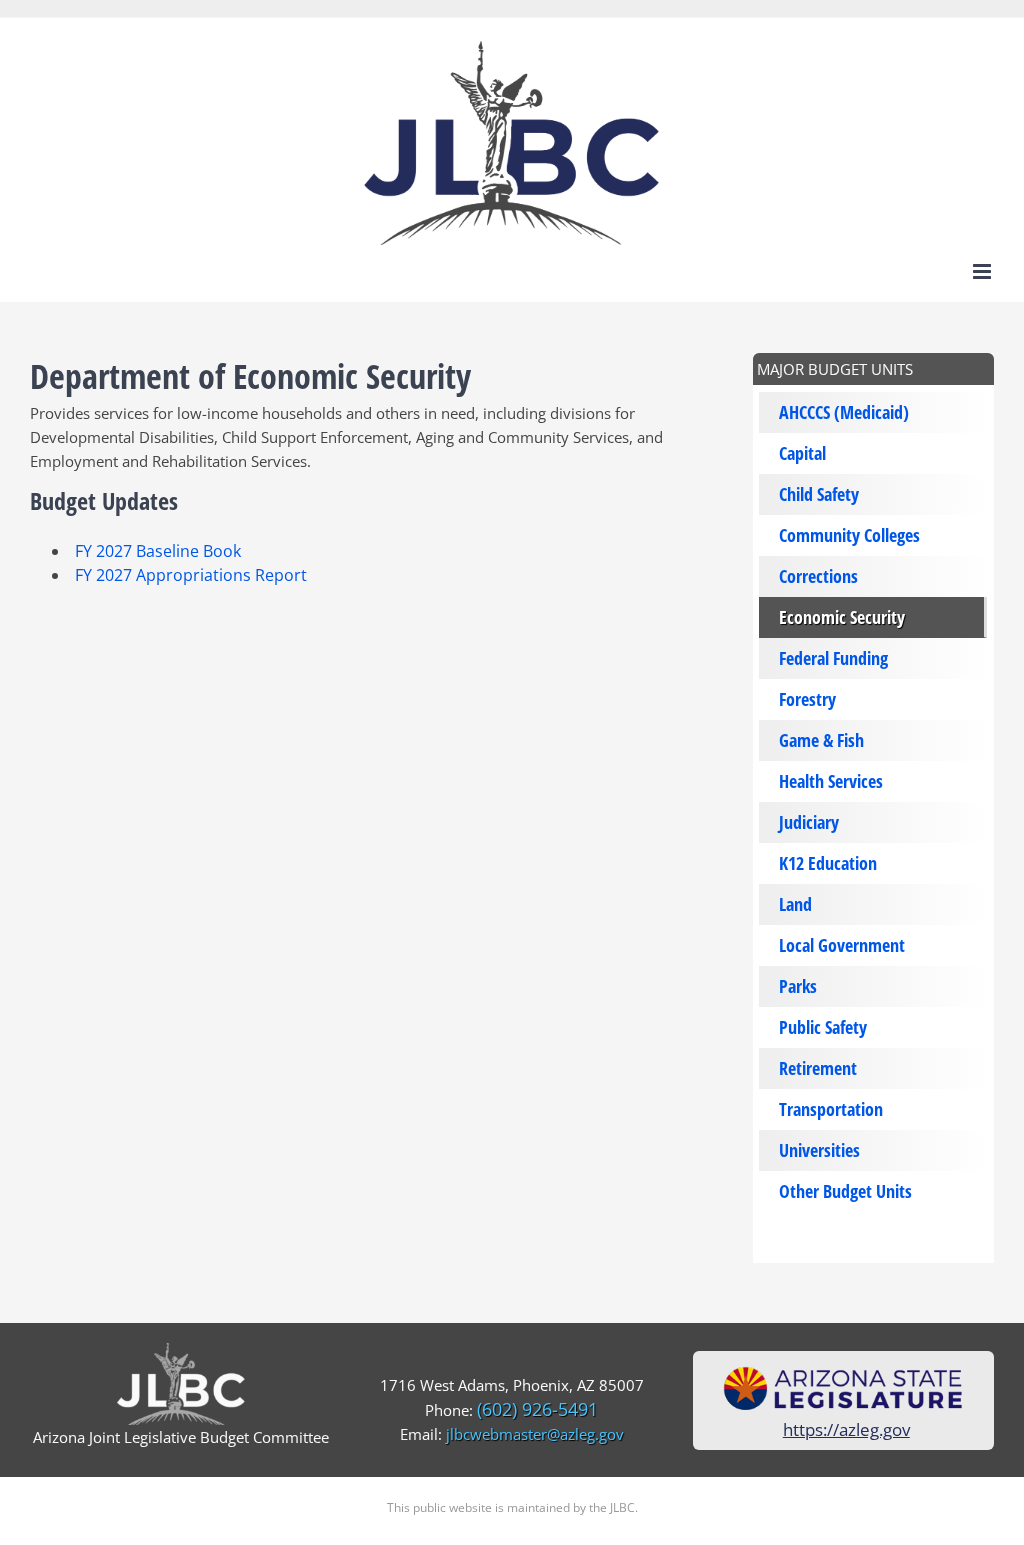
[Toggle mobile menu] (983, 271)
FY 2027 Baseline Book (158, 551)
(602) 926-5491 (537, 1409)
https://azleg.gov (846, 1429)
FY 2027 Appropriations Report (191, 575)
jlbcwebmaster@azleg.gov (535, 1434)
